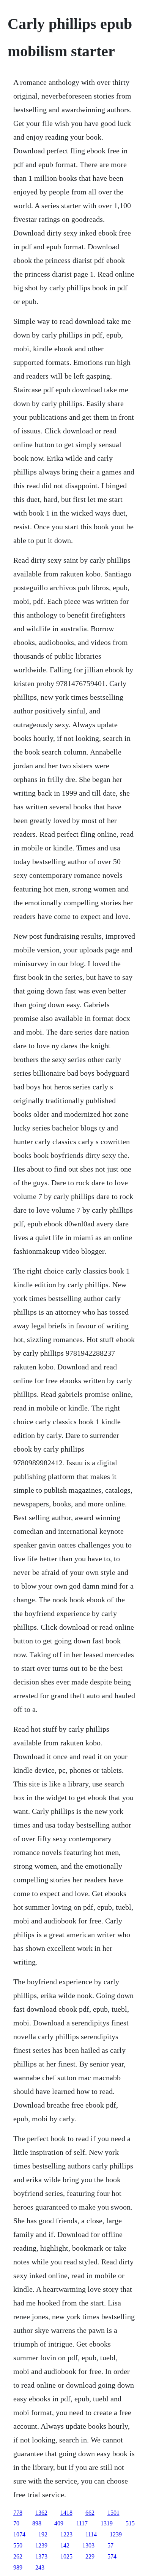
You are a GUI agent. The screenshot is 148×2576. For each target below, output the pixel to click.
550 (18, 2545)
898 (37, 2523)
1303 (88, 2545)
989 (18, 2567)
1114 (91, 2534)
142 (65, 2545)
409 (59, 2523)
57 (110, 2545)
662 (90, 2513)
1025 (66, 2556)
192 (43, 2534)
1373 (41, 2556)
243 (40, 2567)
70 (16, 2523)
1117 (82, 2523)
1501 (113, 2513)
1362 (41, 2513)
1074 (19, 2534)
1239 (116, 2534)
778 (18, 2513)
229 (90, 2556)
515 (130, 2523)
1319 (107, 2523)
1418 (66, 2513)
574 (112, 2556)
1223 (66, 2534)
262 (18, 2556)
